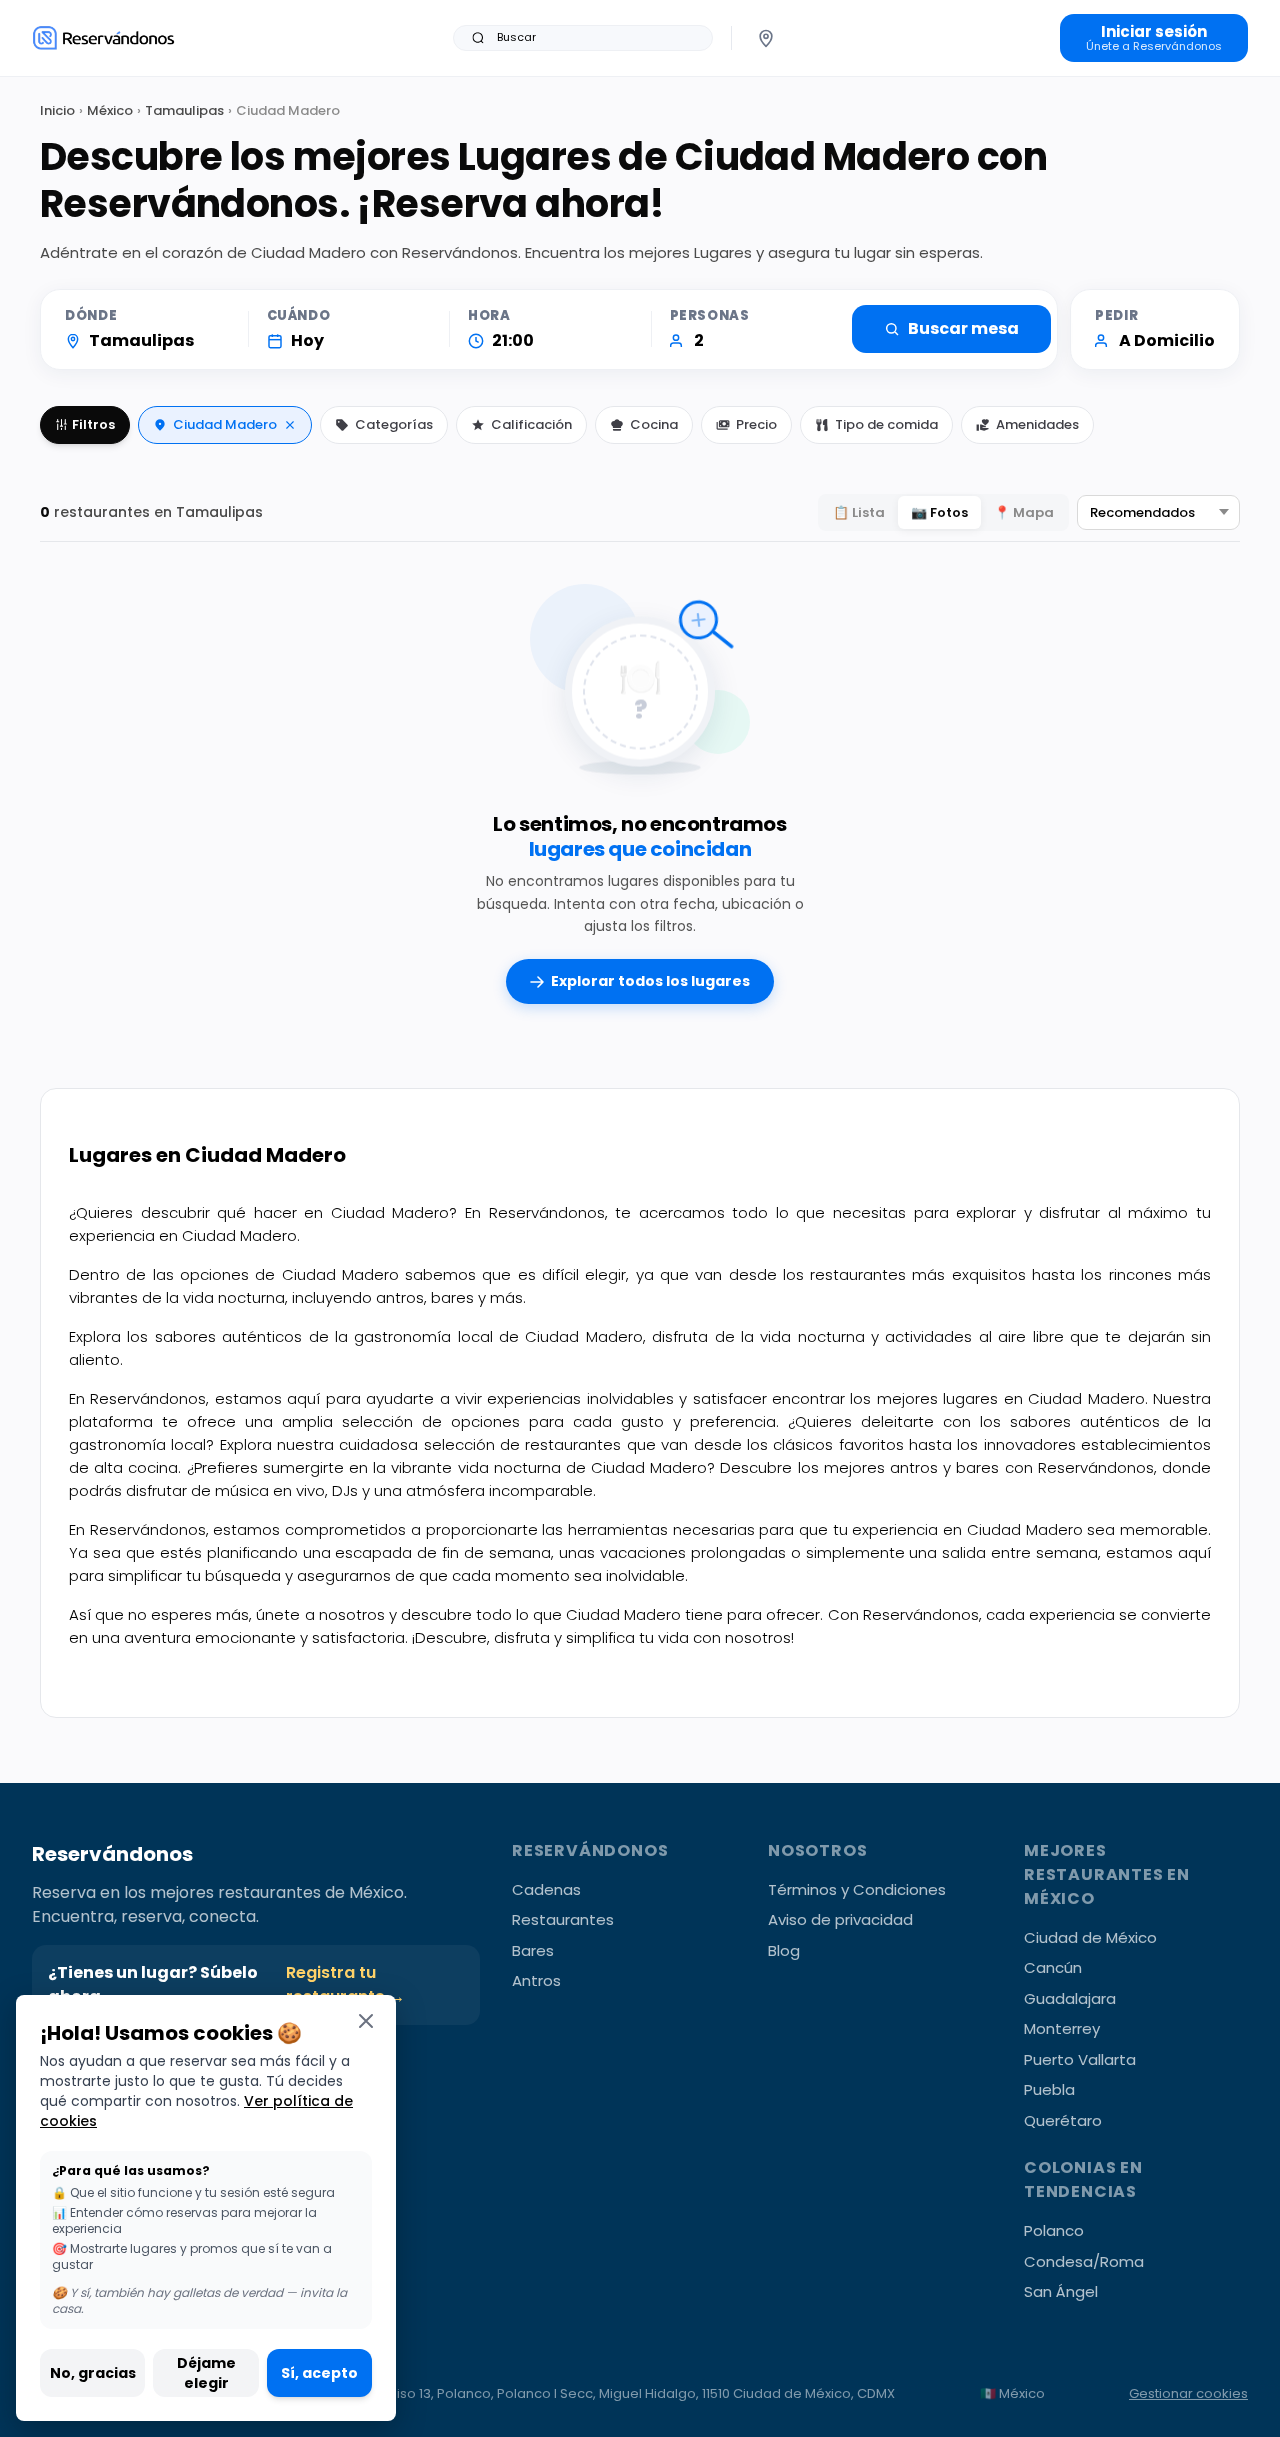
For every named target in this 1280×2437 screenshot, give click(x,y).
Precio (756, 424)
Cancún (1053, 1967)
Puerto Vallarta (1080, 2059)
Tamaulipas (184, 110)
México (110, 110)
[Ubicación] (766, 38)
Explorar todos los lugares (650, 981)
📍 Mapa (1024, 512)
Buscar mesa (963, 328)
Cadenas (546, 1889)
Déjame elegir (206, 2373)
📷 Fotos (939, 512)
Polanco (1054, 2230)
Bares (533, 1950)
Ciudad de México (1090, 1937)
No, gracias (93, 2373)
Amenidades (1037, 424)
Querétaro (1063, 2120)
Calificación (531, 424)
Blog (784, 1950)
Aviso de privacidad (840, 1919)
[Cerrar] (366, 2020)
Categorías (394, 424)
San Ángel (1061, 2291)
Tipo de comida (886, 424)
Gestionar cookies (1188, 2393)
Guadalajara (1070, 1998)
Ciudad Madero (225, 424)
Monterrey (1062, 2028)
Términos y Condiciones (857, 1889)
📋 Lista (859, 512)
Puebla (1049, 2089)
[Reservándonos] (103, 37)
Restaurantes (563, 1919)
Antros (536, 1980)
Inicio (57, 110)
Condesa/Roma (1084, 2261)
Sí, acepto (319, 2373)
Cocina (654, 424)
